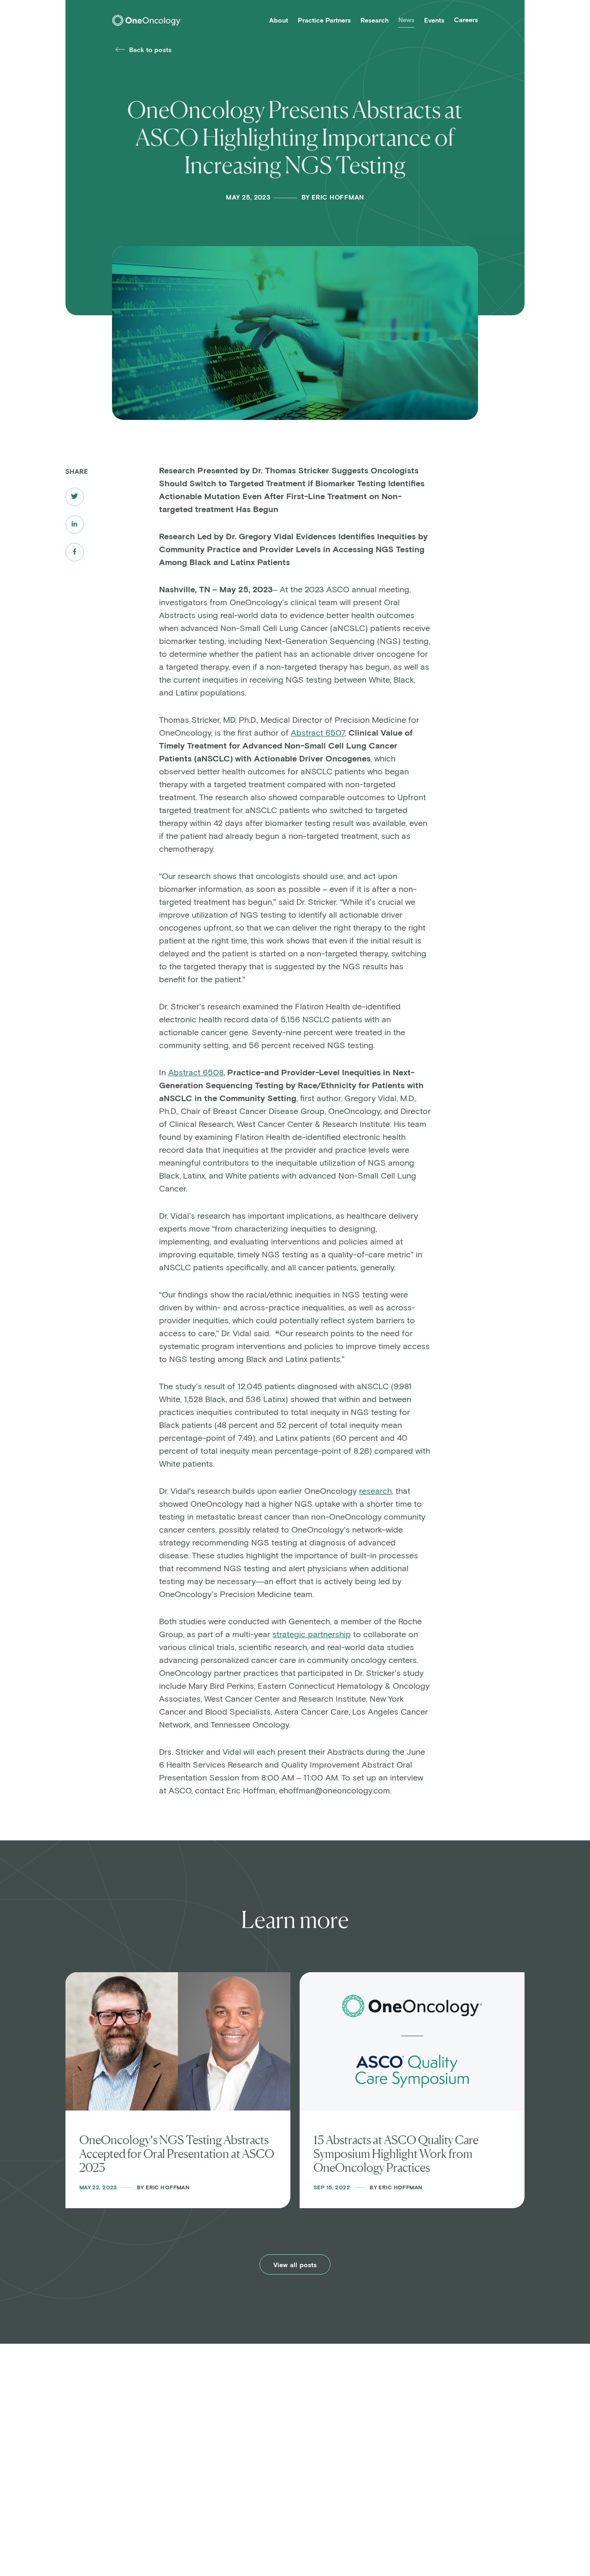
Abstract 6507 (318, 733)
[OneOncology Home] (147, 20)
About (279, 21)
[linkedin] (74, 525)
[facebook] (74, 552)
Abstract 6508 (196, 1073)
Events (434, 21)
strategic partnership (312, 1635)
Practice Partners (324, 21)
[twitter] (75, 497)
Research (375, 21)
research (375, 1491)
